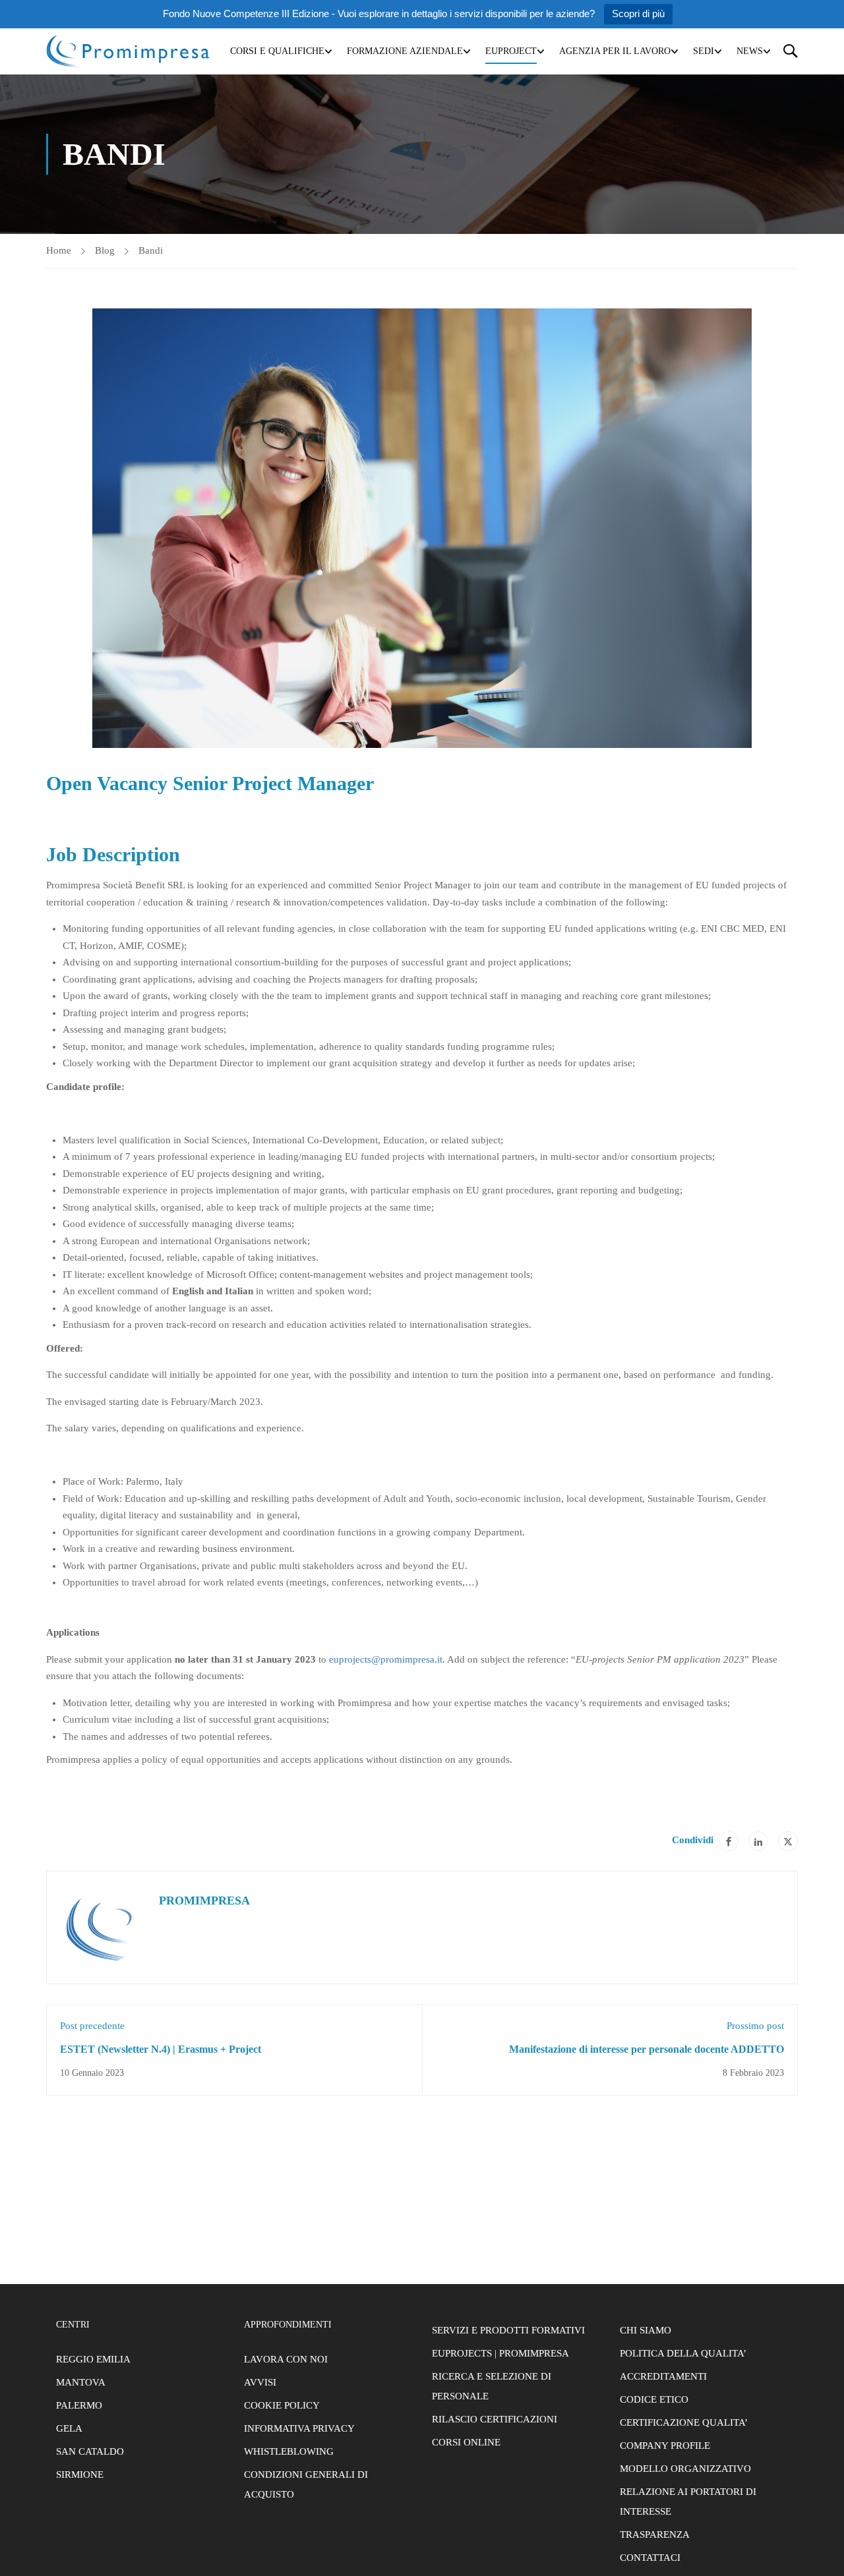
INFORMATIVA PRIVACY (299, 2428)
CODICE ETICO (654, 2399)
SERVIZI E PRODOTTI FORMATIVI (508, 2330)
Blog (105, 250)
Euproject (511, 51)
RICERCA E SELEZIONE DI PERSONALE (492, 2386)
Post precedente (92, 2026)
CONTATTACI (650, 2558)
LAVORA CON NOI (286, 2359)
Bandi (151, 250)
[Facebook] (729, 1841)
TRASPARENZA (655, 2534)
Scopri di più (638, 14)
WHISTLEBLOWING (289, 2451)
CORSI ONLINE (466, 2442)
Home (59, 250)
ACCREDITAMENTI (663, 2376)
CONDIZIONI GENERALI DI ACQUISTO (306, 2484)
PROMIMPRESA (204, 1901)
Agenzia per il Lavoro (615, 51)
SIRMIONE (80, 2475)
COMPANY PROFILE (665, 2446)
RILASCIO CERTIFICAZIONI (495, 2419)
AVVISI (260, 2382)
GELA (69, 2428)
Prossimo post (755, 2026)
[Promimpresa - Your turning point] (129, 51)
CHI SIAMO (646, 2330)
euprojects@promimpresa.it (386, 1659)
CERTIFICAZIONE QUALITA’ (684, 2422)
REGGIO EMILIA (93, 2359)
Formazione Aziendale (405, 51)
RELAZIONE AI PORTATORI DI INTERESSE (688, 2502)
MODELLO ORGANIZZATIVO (685, 2469)
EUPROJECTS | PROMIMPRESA (500, 2353)
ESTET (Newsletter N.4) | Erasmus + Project (161, 2049)
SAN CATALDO (90, 2451)
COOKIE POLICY (282, 2405)
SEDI (704, 51)
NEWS (750, 51)
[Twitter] (788, 1841)
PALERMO (79, 2405)
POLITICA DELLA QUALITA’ (683, 2353)
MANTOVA (81, 2382)
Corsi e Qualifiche (277, 51)
